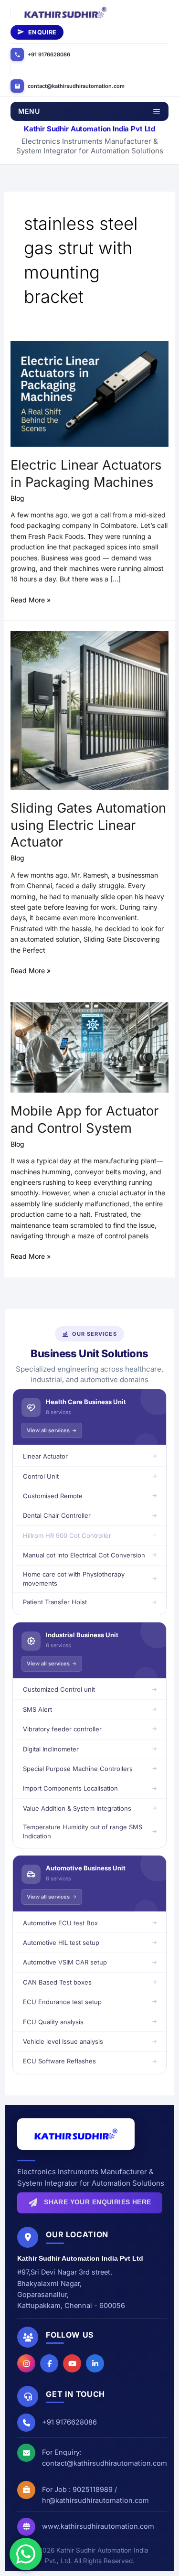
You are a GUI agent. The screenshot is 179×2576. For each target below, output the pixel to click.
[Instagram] (26, 2363)
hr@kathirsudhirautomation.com (95, 2500)
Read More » (31, 599)
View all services (48, 1430)
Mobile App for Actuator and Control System (84, 1119)
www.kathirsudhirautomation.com (98, 2526)
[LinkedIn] (95, 2363)
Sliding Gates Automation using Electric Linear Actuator (88, 825)
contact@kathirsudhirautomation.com (76, 86)
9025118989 (93, 2489)
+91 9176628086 (49, 54)
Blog (17, 498)
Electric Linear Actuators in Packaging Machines (86, 473)
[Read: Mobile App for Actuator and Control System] (90, 1046)
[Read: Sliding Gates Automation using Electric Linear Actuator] (90, 710)
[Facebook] (49, 2363)
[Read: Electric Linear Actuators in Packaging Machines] (90, 393)
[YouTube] (72, 2363)
